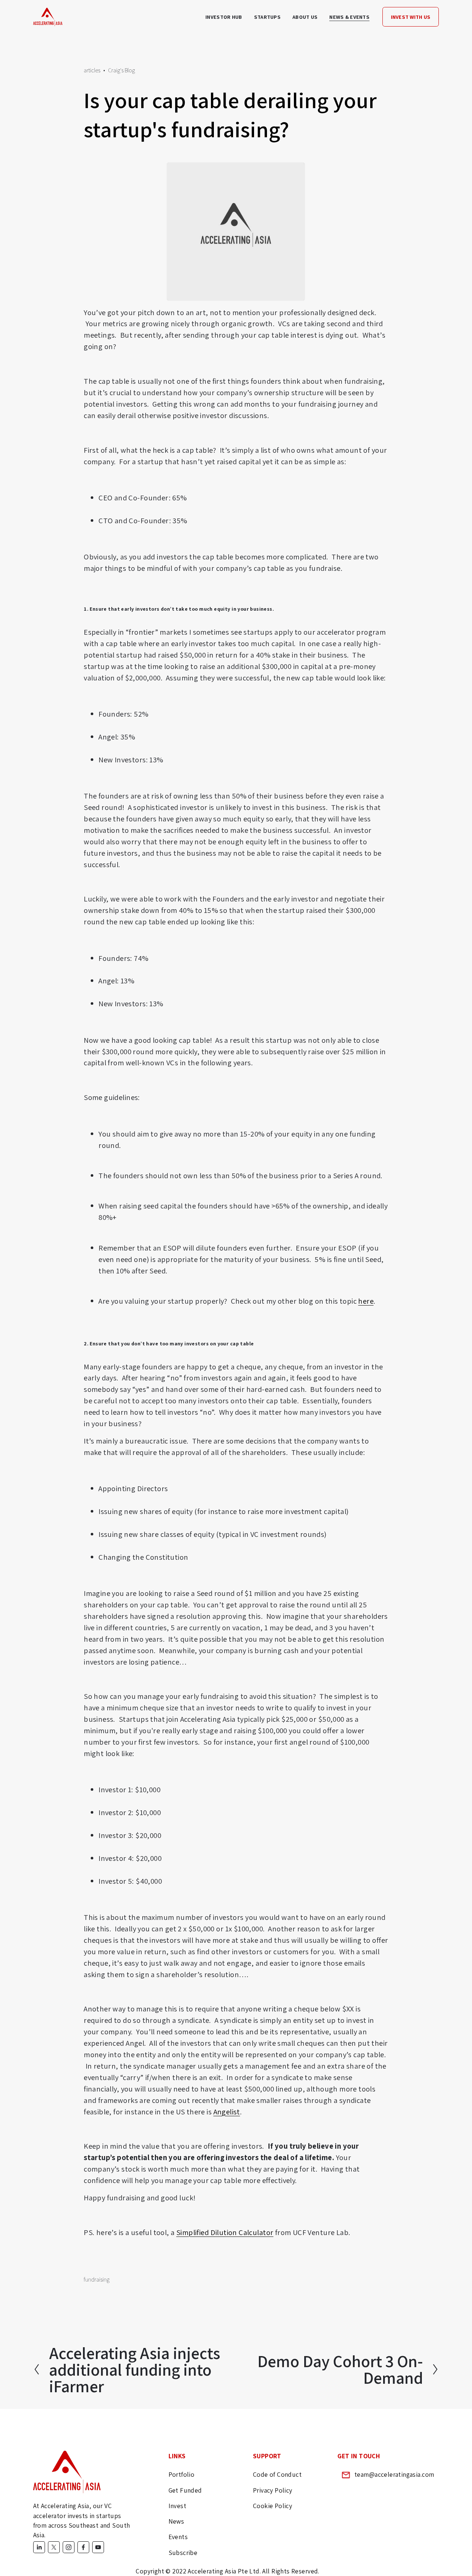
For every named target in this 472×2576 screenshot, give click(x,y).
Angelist (227, 2112)
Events (178, 2537)
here (366, 1301)
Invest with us (411, 17)
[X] (54, 2547)
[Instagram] (69, 2547)
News (176, 2521)
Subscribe (183, 2553)
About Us (305, 17)
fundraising (97, 2280)
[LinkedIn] (39, 2547)
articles (92, 70)
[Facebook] (83, 2547)
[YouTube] (98, 2547)
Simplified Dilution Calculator (225, 2232)
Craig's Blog (122, 70)
